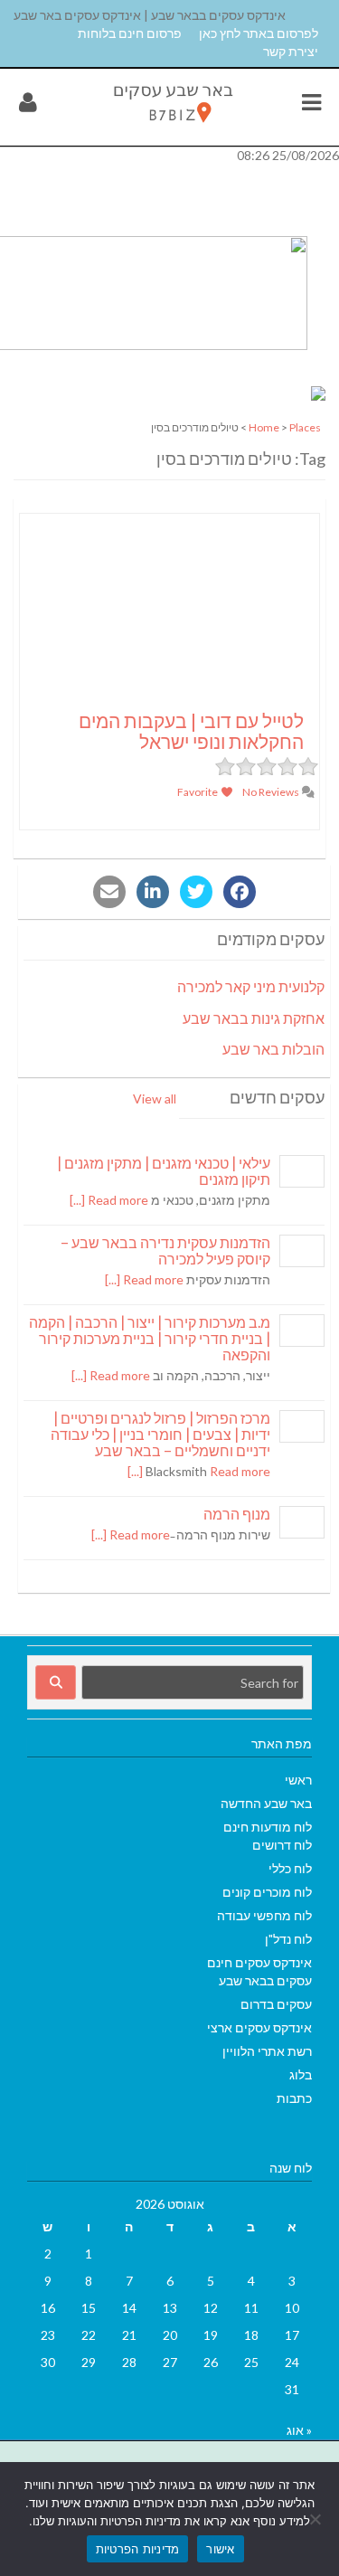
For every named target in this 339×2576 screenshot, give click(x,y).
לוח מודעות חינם (268, 1827)
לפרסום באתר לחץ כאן (259, 33)
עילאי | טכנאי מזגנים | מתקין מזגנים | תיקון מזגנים (164, 1171)
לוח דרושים (282, 1845)
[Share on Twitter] (196, 892)
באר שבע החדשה (266, 1803)
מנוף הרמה (237, 1514)
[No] (316, 2519)
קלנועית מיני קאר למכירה (251, 986)
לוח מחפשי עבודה (264, 1915)
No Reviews (272, 792)
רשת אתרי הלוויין (267, 2051)
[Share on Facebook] (240, 892)
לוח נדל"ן (288, 1939)
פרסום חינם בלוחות (130, 33)
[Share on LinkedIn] (153, 892)
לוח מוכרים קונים (267, 1892)
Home (264, 427)
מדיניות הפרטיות (138, 2549)
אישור (220, 2549)
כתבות (294, 2098)
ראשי (298, 1780)
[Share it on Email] (109, 892)
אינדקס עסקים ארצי (259, 2027)
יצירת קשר (291, 51)
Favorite (198, 792)
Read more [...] (109, 1200)
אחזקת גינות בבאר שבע (254, 1018)
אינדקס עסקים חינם (259, 1962)
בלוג (301, 2074)
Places (305, 427)
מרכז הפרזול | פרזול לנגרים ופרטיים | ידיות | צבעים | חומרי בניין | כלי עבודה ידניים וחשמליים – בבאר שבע (160, 1434)
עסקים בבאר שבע (265, 1980)
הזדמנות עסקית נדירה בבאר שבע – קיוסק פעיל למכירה (165, 1250)
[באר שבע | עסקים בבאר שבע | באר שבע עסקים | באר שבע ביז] (171, 126)
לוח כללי (290, 1868)
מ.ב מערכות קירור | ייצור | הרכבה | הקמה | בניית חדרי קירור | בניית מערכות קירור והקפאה (150, 1338)
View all (155, 1099)
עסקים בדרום (276, 2004)
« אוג (299, 2430)
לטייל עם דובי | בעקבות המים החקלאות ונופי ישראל (191, 731)
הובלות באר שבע (273, 1049)
